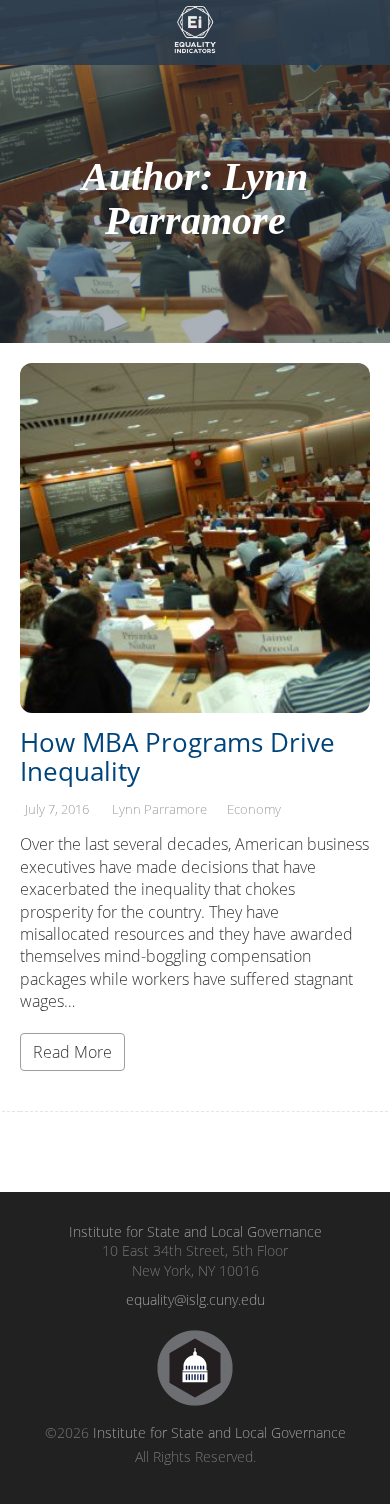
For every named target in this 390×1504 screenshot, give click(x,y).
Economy (254, 809)
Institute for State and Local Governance (195, 1231)
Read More (72, 1052)
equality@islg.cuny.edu (195, 1299)
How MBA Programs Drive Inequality (177, 756)
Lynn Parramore (159, 809)
